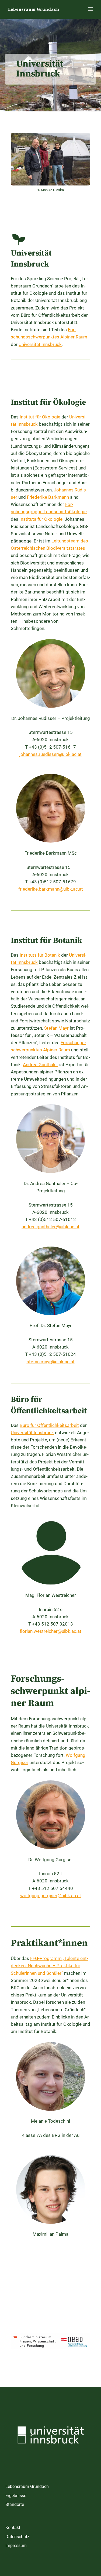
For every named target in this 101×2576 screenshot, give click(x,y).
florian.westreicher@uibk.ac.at (50, 1631)
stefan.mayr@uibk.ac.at (51, 1362)
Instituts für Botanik (40, 955)
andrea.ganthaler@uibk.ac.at (50, 1227)
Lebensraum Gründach (34, 9)
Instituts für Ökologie (41, 519)
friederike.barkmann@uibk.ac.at (51, 889)
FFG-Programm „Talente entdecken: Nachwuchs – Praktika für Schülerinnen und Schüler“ (49, 1966)
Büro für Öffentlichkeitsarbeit (49, 1425)
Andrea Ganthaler (41, 1065)
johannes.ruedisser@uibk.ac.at (50, 754)
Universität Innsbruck (40, 344)
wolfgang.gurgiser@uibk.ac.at (51, 1896)
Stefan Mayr (56, 1028)
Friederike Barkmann (48, 497)
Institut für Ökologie (40, 417)
